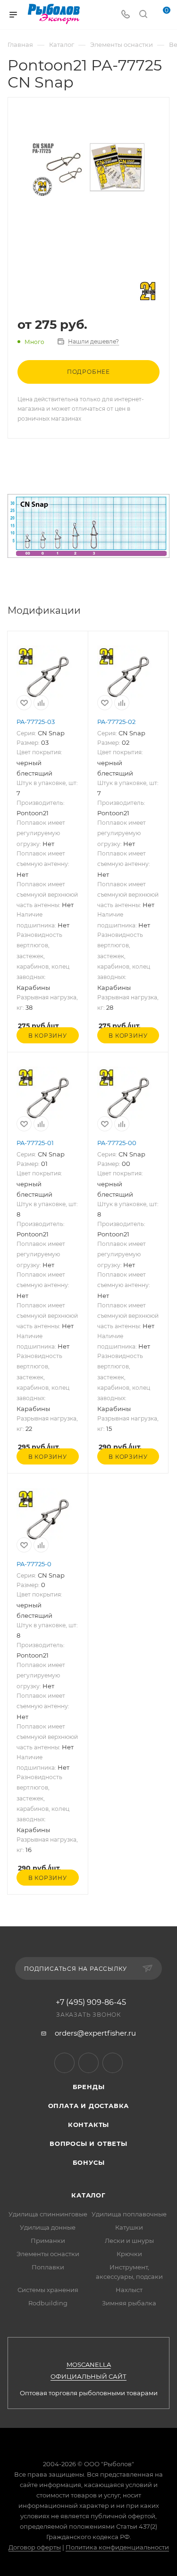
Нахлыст (129, 2290)
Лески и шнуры (129, 2241)
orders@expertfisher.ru (95, 2033)
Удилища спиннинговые (48, 2214)
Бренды (89, 2087)
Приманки (48, 2241)
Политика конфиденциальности (117, 2547)
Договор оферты (35, 2547)
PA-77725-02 (116, 722)
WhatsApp (113, 2063)
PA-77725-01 (35, 1143)
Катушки (129, 2227)
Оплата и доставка (89, 2106)
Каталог (88, 2195)
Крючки (129, 2254)
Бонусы (89, 2162)
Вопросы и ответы (88, 2144)
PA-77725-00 (117, 1143)
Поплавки (48, 2267)
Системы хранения (48, 2290)
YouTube (88, 2063)
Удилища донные (48, 2227)
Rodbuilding (48, 2303)
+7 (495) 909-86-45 (91, 2003)
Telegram (64, 2063)
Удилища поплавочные (129, 2214)
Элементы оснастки (48, 2254)
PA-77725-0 (34, 1564)
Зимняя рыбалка (129, 2303)
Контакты (88, 2125)
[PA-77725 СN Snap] (89, 169)
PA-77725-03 (36, 722)
